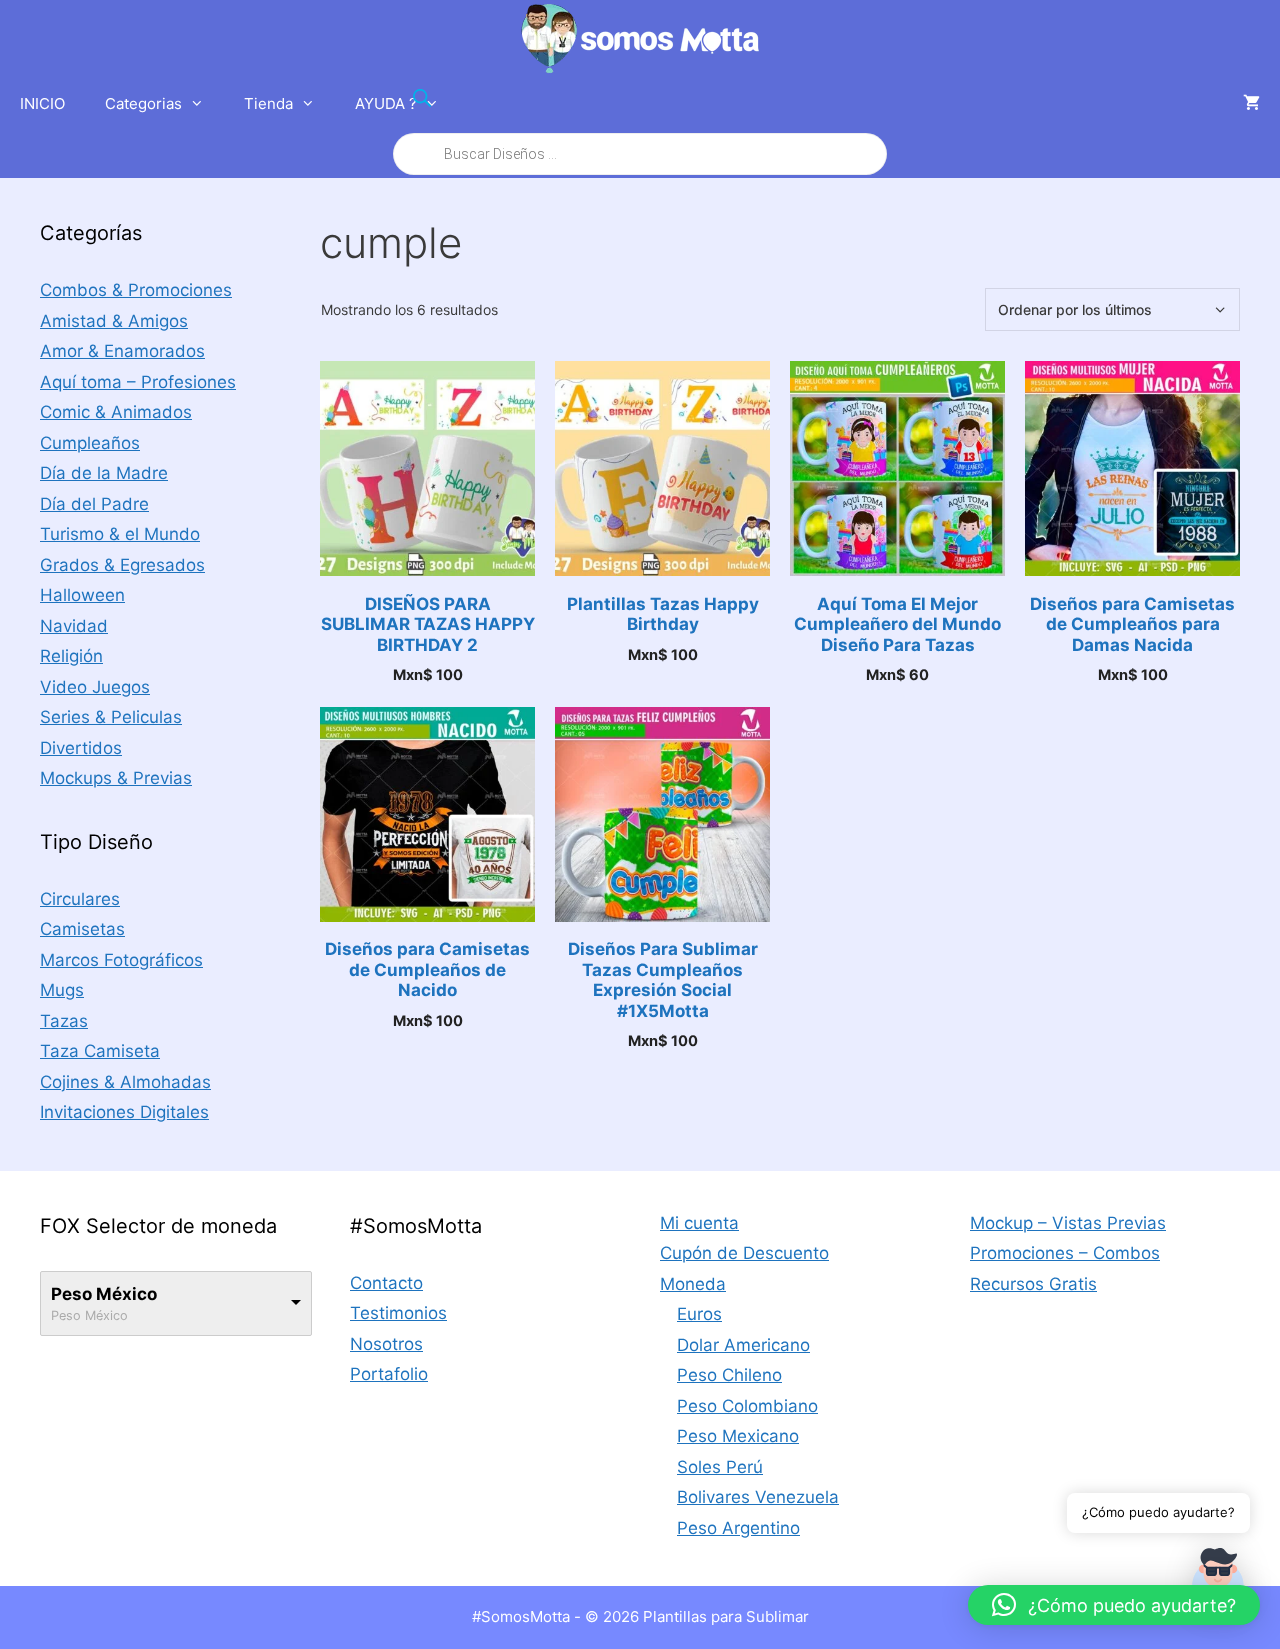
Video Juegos (95, 687)
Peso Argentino (738, 1528)
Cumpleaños (90, 443)
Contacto (386, 1283)
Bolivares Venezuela (758, 1497)
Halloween (82, 595)
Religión (71, 656)
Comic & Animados (116, 412)
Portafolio (389, 1374)
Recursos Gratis (1033, 1284)
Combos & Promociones (136, 290)
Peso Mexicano (738, 1436)
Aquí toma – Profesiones (138, 382)
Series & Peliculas (111, 717)
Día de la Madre (104, 473)
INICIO (42, 103)
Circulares (80, 899)
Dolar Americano (743, 1345)
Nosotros (386, 1344)
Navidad (74, 626)
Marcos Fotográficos (121, 960)
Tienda (268, 103)
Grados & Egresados (122, 565)
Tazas (64, 1021)
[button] (1114, 1605)
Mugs (62, 990)
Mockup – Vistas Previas (1068, 1223)
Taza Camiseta (100, 1051)
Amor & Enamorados (122, 351)
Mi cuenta (699, 1223)
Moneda (693, 1284)
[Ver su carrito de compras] (1251, 104)
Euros (699, 1314)
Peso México (104, 1294)
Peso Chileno (729, 1375)
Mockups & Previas (116, 778)
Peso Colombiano (747, 1406)
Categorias (143, 103)
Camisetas (82, 929)
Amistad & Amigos (114, 321)
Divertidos (81, 748)
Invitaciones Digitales (124, 1112)
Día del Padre (94, 504)
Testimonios (398, 1313)
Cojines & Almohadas (125, 1082)
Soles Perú (720, 1467)
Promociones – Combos (1065, 1253)
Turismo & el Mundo (120, 534)
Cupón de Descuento (744, 1253)
